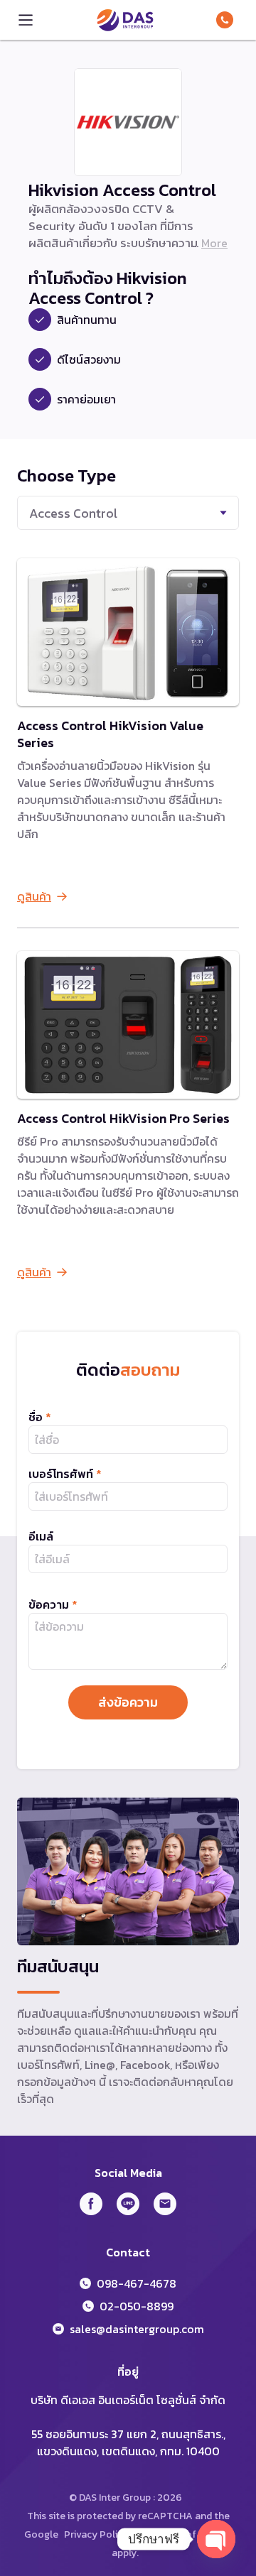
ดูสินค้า (34, 896)
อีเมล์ (41, 1536)
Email (165, 2204)
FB (91, 2204)
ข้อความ (53, 1604)
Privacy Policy (96, 2534)
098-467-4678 (228, 20)
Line (128, 2204)
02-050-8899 (137, 2306)
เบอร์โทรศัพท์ (65, 1474)
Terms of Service (193, 2534)
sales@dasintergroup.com (137, 2329)
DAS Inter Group (125, 20)
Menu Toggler (26, 20)
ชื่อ (40, 1417)
